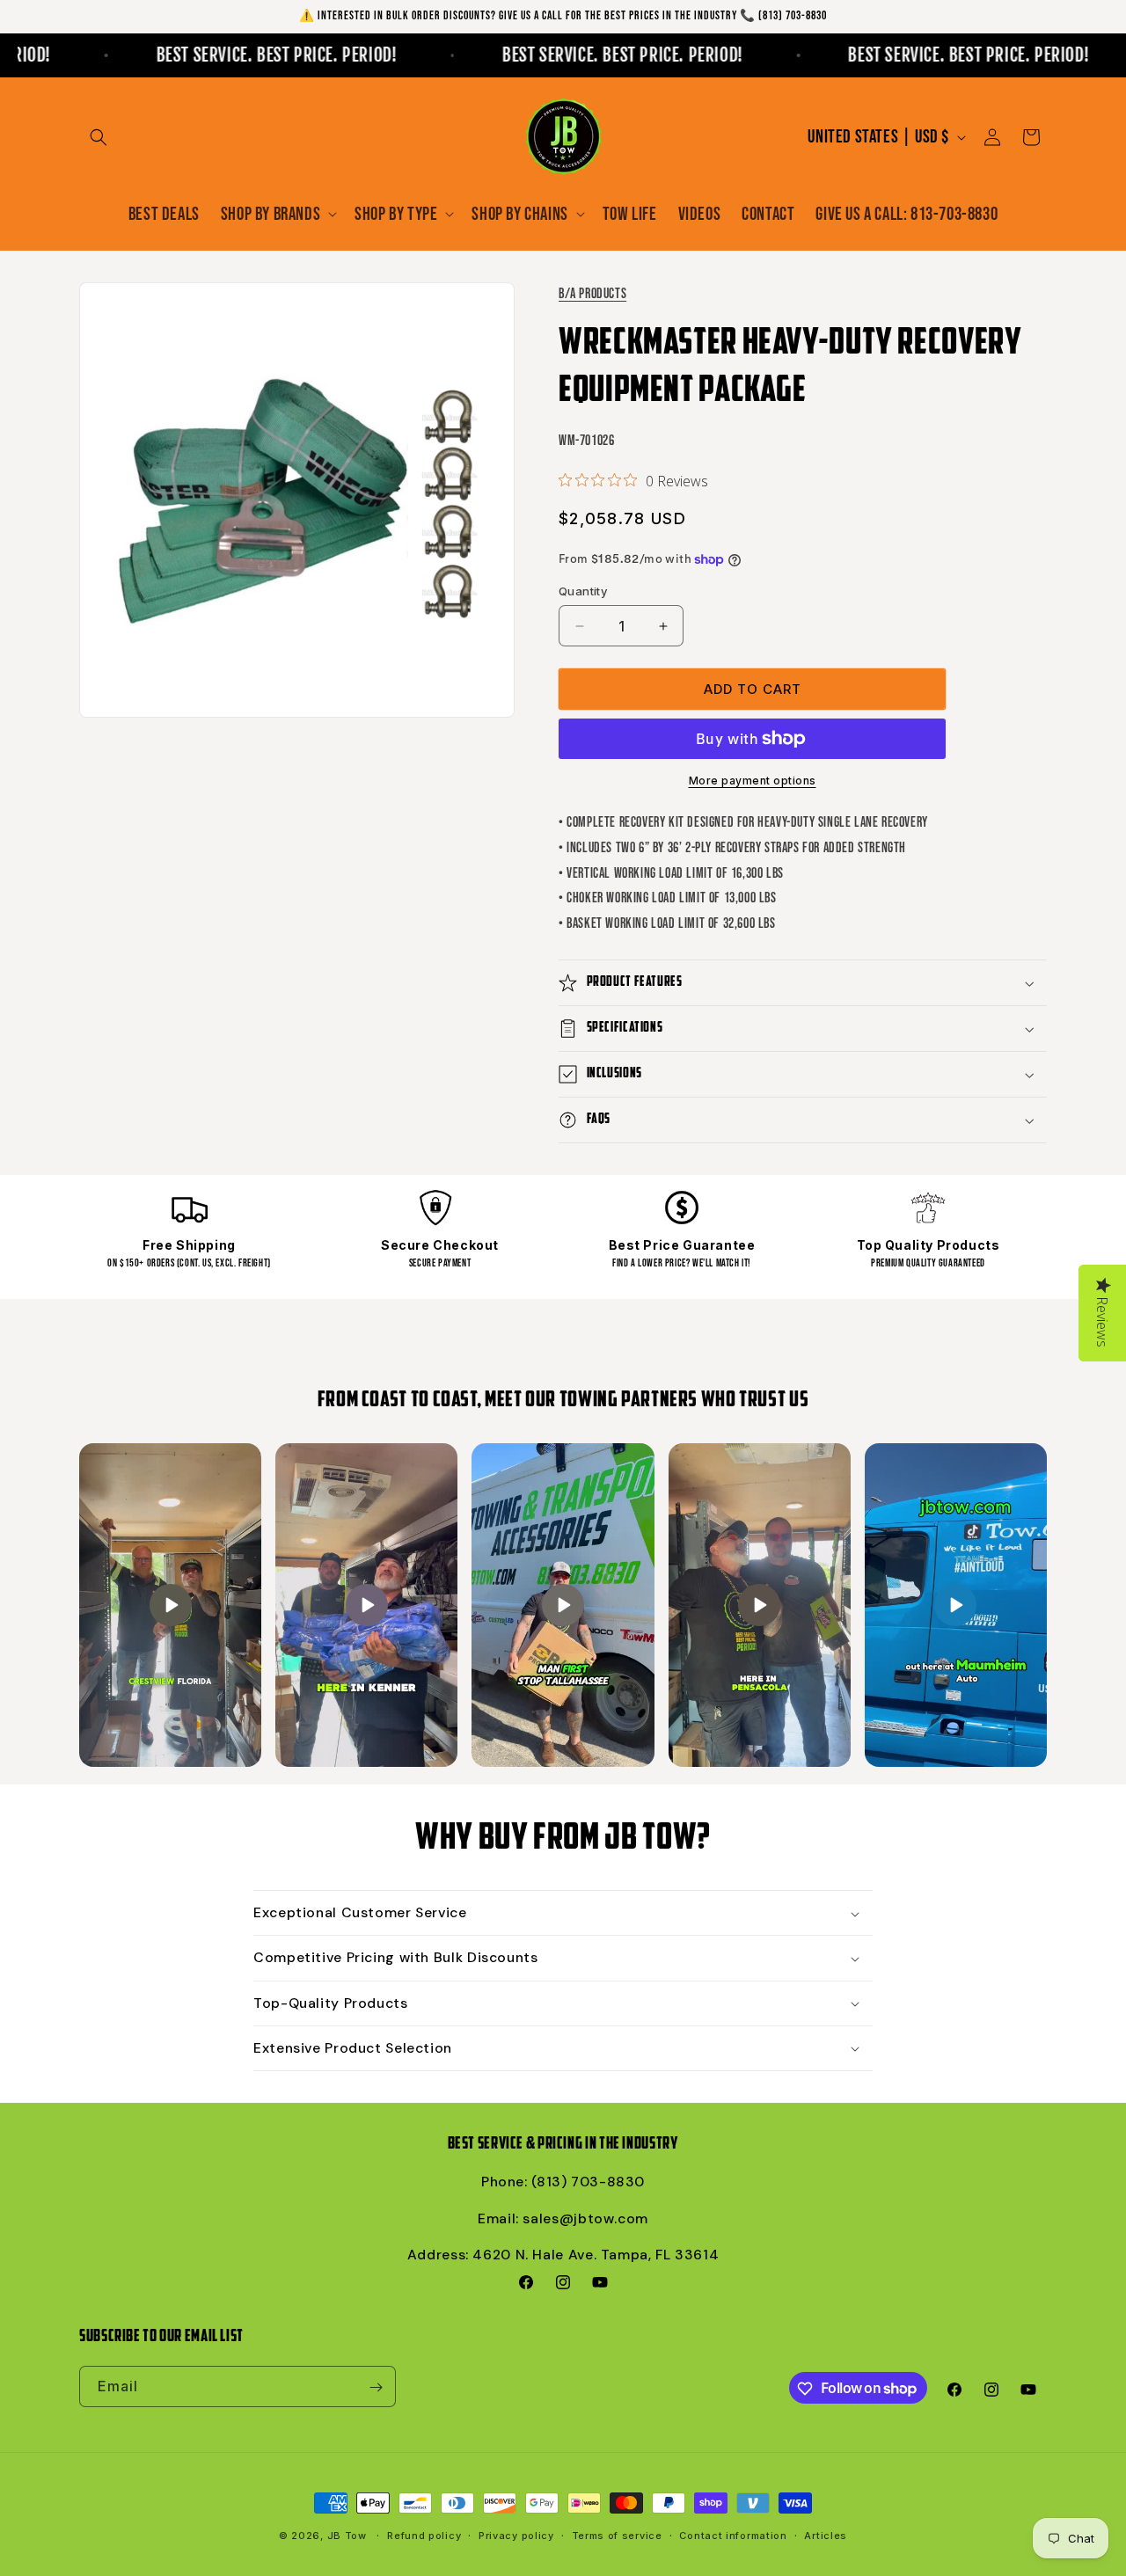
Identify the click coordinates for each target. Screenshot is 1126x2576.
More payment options (753, 781)
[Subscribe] (376, 2387)
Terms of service (617, 2535)
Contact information (733, 2535)
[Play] (171, 1605)
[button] (99, 137)
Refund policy (424, 2535)
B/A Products (592, 294)
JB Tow (347, 2536)
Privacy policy (516, 2535)
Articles (826, 2535)
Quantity (583, 591)
